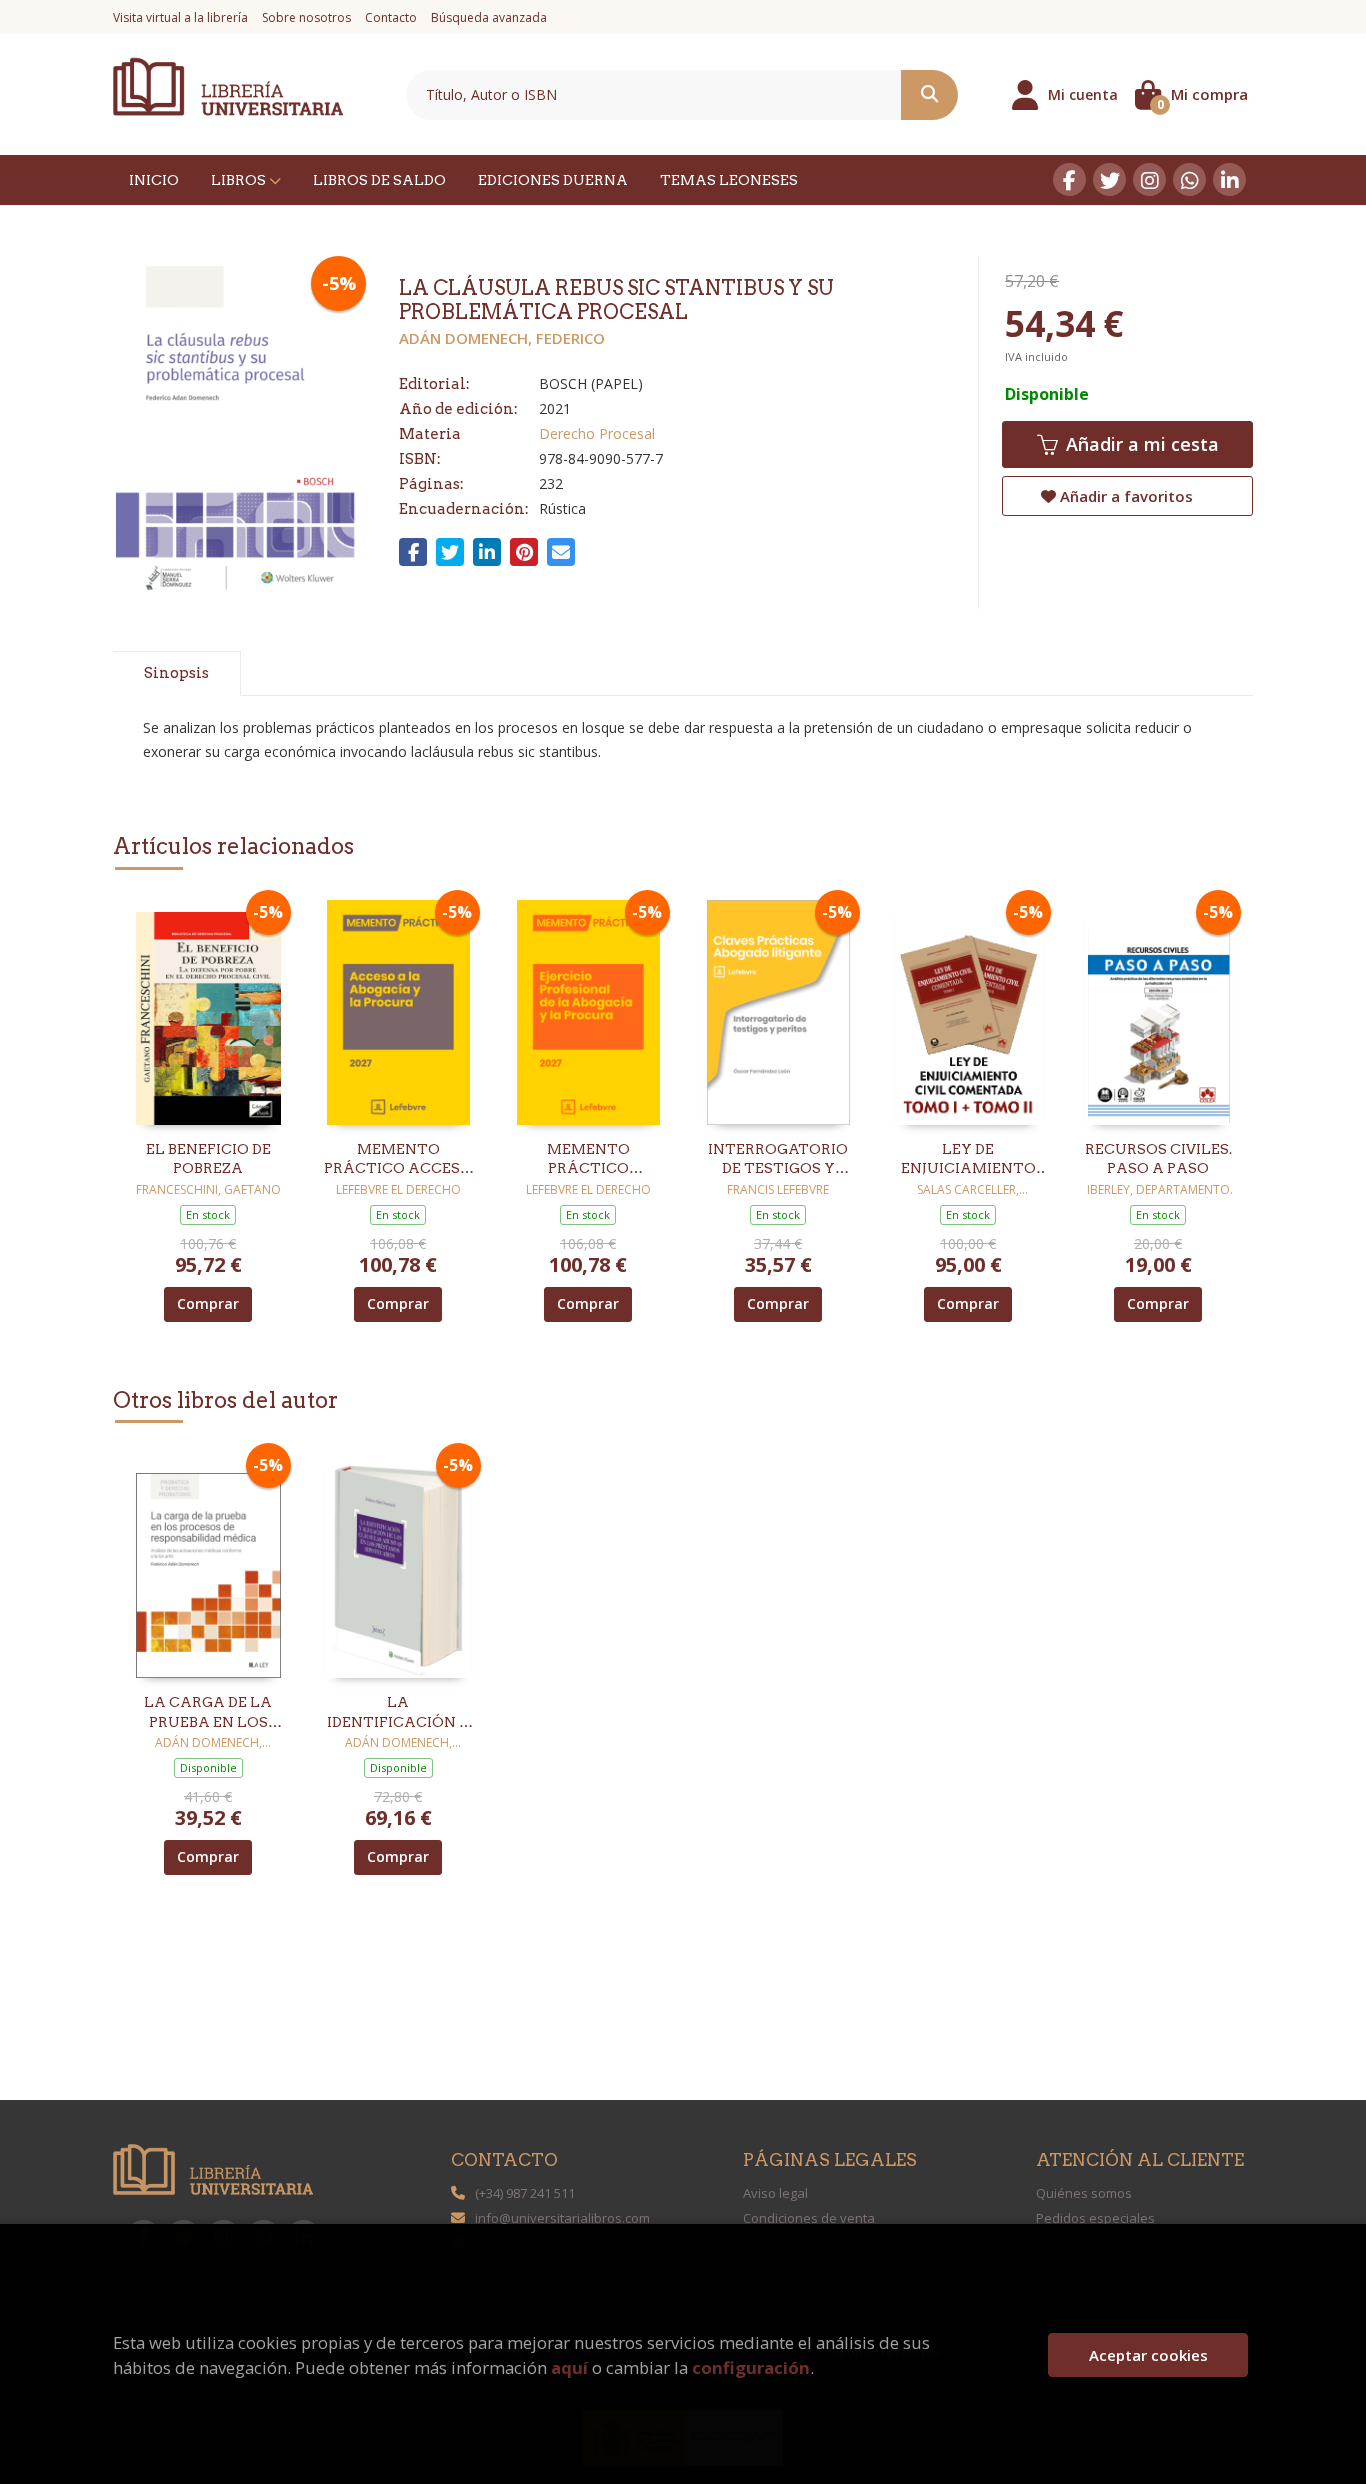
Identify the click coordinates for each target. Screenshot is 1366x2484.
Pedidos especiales (1095, 2218)
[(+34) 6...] (1189, 179)
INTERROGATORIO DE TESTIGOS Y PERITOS (778, 1160)
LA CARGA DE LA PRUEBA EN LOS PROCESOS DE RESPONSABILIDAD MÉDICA (208, 1713)
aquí (569, 2367)
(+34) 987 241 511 (525, 2193)
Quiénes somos (1084, 2193)
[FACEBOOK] (1069, 179)
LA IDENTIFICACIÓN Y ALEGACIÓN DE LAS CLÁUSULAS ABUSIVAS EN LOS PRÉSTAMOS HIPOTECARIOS (398, 1713)
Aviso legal (775, 2193)
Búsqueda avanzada (489, 17)
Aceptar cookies (1148, 2355)
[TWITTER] (1109, 179)
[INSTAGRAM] (1149, 179)
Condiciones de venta (809, 2218)
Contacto (391, 17)
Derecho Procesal (597, 433)
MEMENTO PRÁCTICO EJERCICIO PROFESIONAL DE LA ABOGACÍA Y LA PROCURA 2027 (588, 1160)
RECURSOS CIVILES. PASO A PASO (1158, 1159)
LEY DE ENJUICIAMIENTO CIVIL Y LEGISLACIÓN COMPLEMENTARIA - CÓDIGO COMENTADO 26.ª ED (968, 1160)
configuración (751, 2367)
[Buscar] (929, 95)
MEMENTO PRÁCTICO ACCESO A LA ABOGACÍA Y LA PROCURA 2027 (398, 1160)
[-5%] (208, 1010)
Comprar (208, 1303)
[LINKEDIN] (1229, 179)
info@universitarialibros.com (562, 2218)
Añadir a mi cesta (1140, 444)
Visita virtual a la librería (180, 17)
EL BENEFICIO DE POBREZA (208, 1159)
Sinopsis (176, 673)
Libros (240, 180)
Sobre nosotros (306, 17)
